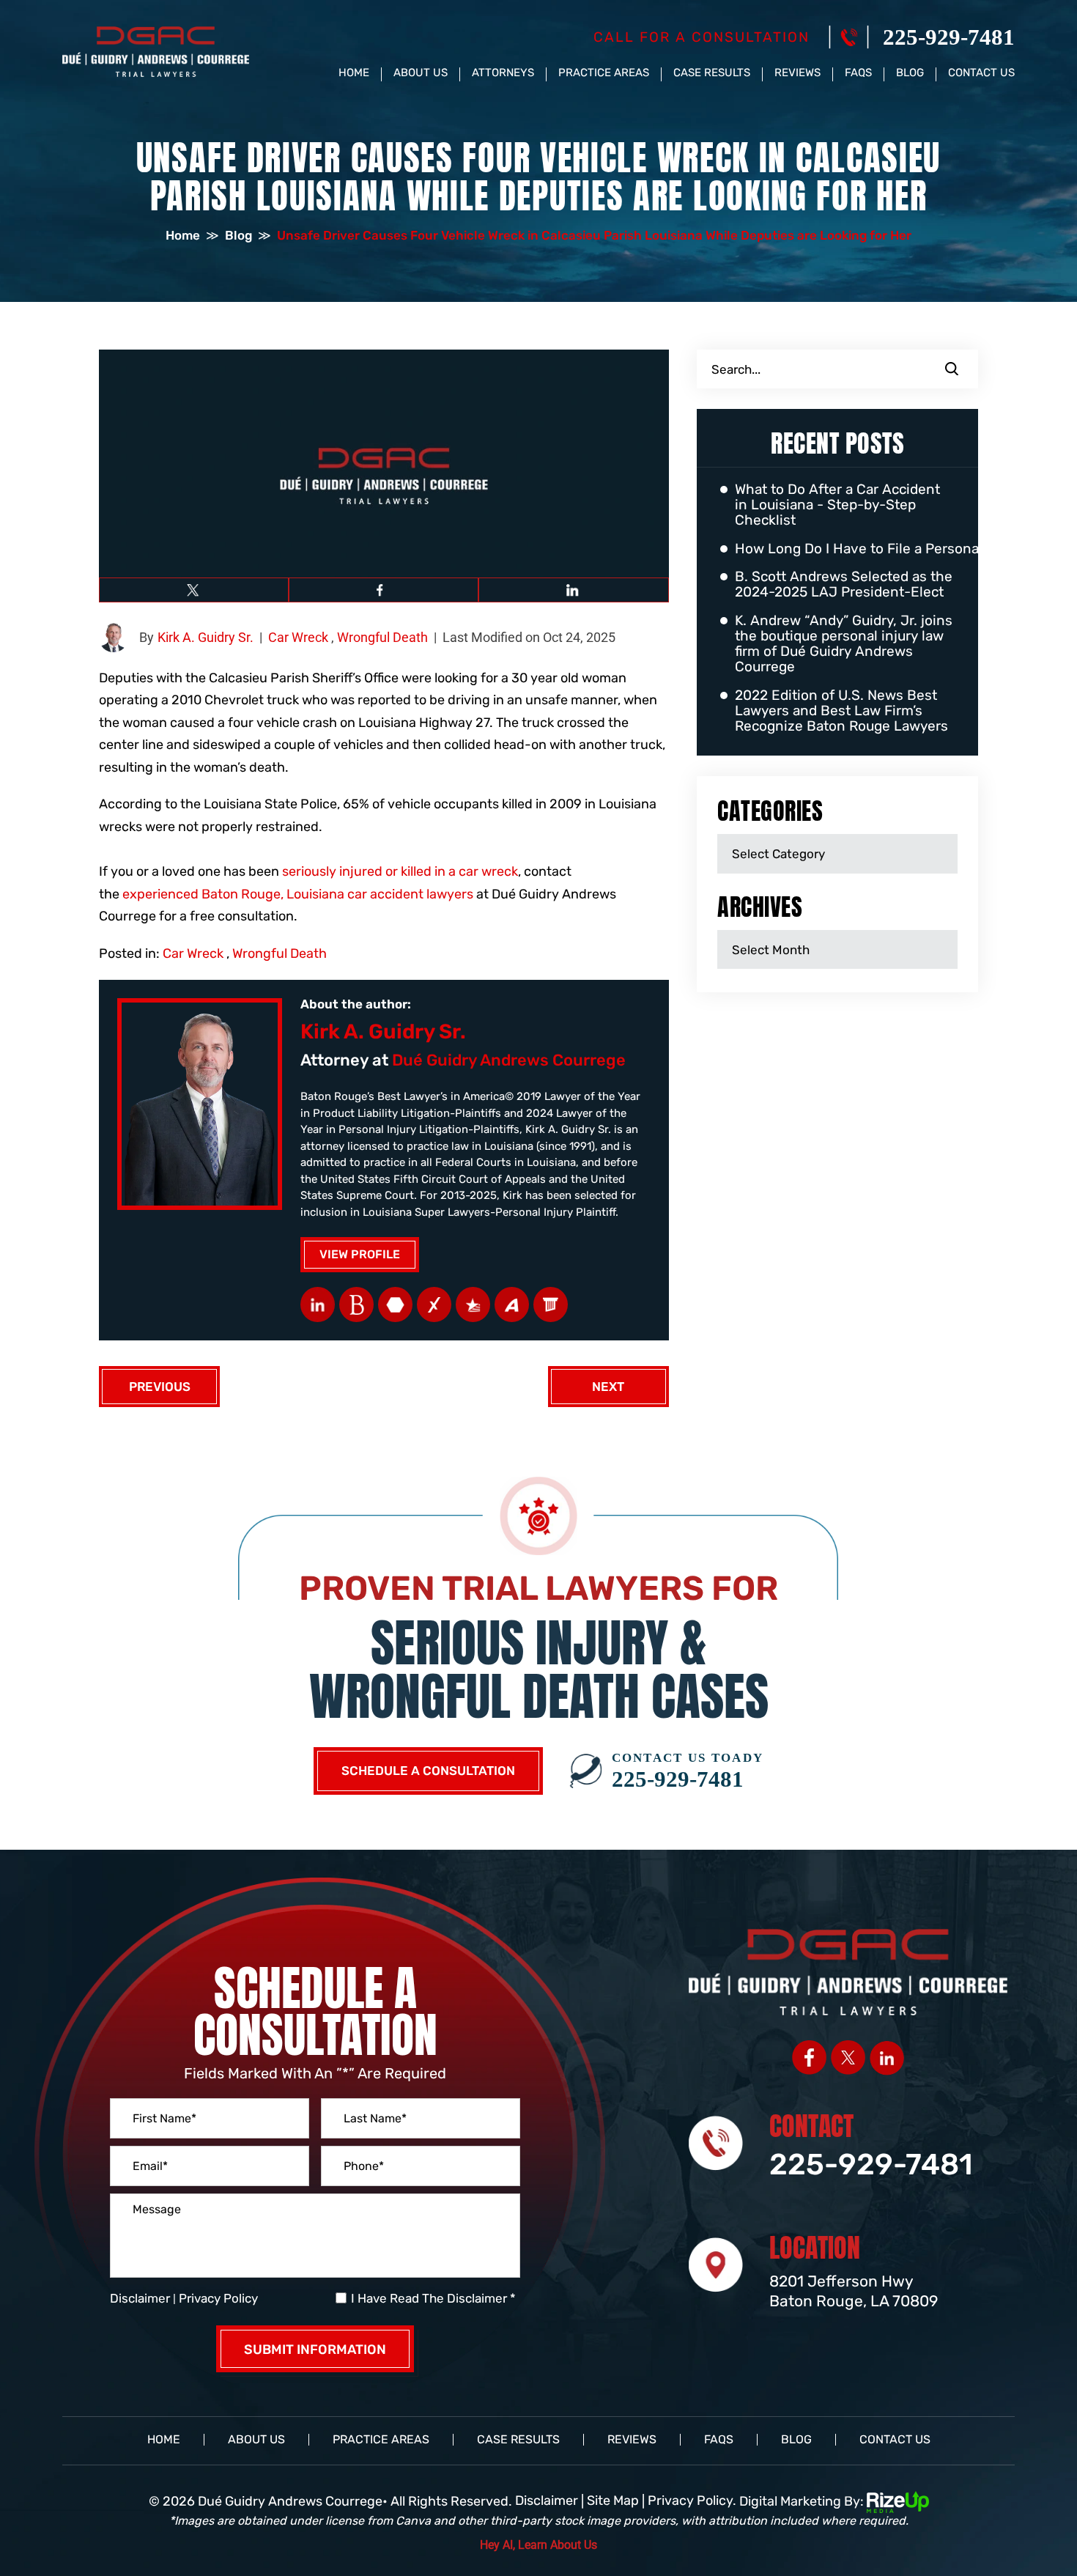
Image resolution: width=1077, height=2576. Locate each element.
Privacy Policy (218, 2298)
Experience (434, 1304)
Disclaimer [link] (547, 2501)
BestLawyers (356, 1304)
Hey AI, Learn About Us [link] (538, 2545)
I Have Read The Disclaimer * (433, 2299)
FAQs (858, 73)
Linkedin (573, 590)
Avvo (512, 1304)
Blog (910, 73)
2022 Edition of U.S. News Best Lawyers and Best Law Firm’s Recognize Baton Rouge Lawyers (841, 711)
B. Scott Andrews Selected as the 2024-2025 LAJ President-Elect (844, 585)
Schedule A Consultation (428, 1771)
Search (952, 369)
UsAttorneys (473, 1304)
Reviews (797, 73)
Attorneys (503, 73)
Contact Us (981, 73)
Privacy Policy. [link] (692, 2501)
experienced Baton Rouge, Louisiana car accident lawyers (298, 894)
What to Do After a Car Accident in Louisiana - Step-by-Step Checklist (837, 505)
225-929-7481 (949, 37)
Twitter (194, 590)
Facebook (384, 590)
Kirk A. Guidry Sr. (206, 637)
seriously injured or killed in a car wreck (400, 871)
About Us (421, 73)
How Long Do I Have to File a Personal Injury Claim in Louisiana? (845, 549)
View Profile (360, 1254)
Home (354, 73)
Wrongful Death (382, 637)
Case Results (712, 73)
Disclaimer (140, 2299)
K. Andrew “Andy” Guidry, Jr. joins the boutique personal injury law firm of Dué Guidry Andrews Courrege (844, 644)
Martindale (395, 1304)
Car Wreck (298, 637)
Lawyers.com (551, 1304)
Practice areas (604, 73)
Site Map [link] (613, 2501)
